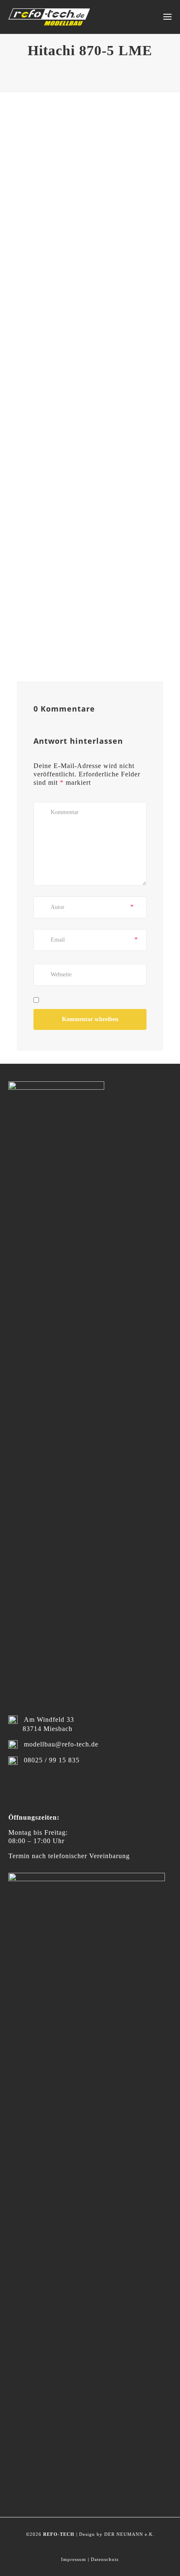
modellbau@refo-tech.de (61, 1744)
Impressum (74, 2559)
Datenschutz (105, 2559)
